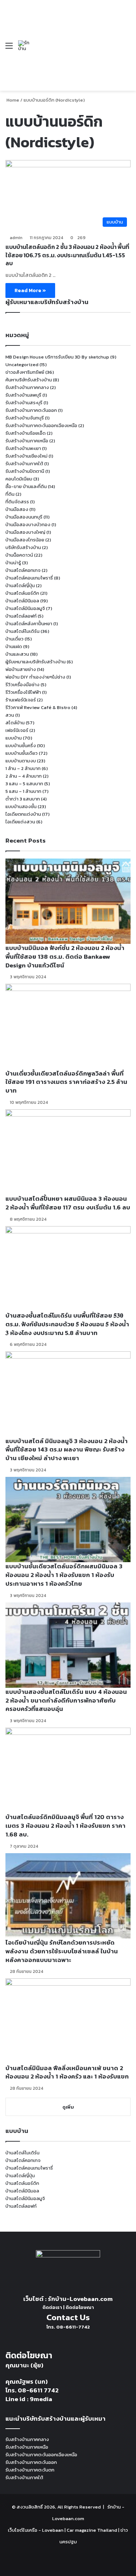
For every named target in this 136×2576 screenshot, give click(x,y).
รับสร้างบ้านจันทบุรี (25, 418)
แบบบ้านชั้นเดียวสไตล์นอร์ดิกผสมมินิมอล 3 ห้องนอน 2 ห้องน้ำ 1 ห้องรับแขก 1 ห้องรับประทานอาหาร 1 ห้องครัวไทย (64, 1575)
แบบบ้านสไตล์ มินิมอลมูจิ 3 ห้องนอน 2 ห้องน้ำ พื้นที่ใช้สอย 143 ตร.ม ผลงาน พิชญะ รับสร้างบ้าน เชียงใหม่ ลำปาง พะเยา (67, 1450)
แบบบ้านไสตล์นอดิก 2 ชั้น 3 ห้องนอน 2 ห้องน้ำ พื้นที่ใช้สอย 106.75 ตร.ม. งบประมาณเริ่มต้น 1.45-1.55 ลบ (67, 255)
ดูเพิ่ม (68, 2107)
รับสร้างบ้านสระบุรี (24, 403)
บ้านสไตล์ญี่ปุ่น (20, 585)
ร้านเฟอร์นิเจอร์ (21, 700)
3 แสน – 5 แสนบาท (24, 784)
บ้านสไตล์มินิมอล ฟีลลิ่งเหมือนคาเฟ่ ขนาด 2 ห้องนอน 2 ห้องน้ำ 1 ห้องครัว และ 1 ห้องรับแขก (67, 2072)
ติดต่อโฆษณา (80, 2307)
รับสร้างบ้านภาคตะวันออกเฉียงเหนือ (41, 425)
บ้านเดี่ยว (15, 639)
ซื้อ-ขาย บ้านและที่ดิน (26, 486)
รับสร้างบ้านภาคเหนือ (27, 441)
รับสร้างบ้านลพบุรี (23, 395)
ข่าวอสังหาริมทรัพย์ (25, 372)
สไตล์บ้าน (15, 723)
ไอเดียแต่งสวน (20, 822)
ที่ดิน (10, 494)
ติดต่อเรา (52, 2307)
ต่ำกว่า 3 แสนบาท (23, 799)
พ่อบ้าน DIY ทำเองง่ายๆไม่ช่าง (35, 677)
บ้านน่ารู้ (13, 563)
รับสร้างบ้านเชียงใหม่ (26, 456)
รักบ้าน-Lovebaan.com (80, 2299)
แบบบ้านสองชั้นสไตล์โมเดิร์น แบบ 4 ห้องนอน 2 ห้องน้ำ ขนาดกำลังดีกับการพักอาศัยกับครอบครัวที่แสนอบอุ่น (66, 1700)
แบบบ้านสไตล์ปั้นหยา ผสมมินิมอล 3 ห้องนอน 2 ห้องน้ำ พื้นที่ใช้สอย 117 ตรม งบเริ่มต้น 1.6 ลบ (68, 1203)
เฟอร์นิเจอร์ (17, 730)
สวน (10, 715)
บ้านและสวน (17, 654)
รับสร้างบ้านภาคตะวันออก (31, 410)
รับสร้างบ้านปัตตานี (25, 471)
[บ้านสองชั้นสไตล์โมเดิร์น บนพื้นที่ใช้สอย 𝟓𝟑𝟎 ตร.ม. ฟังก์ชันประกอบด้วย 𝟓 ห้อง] (68, 1269)
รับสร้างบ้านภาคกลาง (27, 387)
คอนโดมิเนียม (19, 479)
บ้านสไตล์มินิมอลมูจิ (25, 608)
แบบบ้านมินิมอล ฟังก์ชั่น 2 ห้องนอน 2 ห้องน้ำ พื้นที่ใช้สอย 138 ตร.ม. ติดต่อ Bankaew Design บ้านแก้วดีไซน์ (65, 957)
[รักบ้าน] (25, 46)
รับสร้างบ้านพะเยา (23, 448)
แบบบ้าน (14, 738)
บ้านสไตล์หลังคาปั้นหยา (29, 624)
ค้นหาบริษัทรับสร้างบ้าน (29, 380)
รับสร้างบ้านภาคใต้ (24, 464)
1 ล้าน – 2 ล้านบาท (23, 768)
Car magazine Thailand (92, 2530)
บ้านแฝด (14, 646)
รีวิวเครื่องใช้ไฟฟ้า (23, 692)
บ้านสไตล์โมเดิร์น (22, 631)
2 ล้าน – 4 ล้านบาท (24, 776)
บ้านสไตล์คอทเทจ (23, 570)
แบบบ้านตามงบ (21, 761)
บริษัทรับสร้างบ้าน (23, 547)
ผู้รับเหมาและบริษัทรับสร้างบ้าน (36, 662)
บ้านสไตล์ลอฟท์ (21, 616)
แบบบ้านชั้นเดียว (22, 753)
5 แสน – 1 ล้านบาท (23, 791)
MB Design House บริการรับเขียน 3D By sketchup (57, 357)
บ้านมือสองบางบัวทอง (28, 525)
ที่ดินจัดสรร (17, 502)
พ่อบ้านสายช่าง (21, 669)
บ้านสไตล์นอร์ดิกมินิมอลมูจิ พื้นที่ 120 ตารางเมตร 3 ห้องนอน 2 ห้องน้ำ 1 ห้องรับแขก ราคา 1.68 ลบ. (65, 1826)
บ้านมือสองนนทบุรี (24, 517)
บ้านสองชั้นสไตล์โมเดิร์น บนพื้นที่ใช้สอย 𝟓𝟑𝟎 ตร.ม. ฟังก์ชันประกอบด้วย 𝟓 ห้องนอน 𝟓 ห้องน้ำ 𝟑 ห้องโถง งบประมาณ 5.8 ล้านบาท (67, 1324)
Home (12, 100)
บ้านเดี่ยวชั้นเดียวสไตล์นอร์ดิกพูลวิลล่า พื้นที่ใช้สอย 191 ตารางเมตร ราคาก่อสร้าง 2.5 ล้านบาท (66, 1082)
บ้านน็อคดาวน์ (19, 555)
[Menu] (9, 48)
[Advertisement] (75, 40)
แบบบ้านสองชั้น (21, 806)
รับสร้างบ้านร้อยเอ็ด (26, 433)
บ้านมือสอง (17, 509)
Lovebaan (53, 2530)
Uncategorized (22, 365)
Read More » (30, 290)
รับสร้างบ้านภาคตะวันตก (30, 2470)
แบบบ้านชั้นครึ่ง (21, 746)
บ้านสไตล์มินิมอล (22, 601)
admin (16, 238)
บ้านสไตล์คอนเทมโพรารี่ (29, 578)
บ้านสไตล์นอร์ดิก (22, 593)
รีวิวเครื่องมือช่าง (22, 685)
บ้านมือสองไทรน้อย (25, 540)
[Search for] (127, 48)
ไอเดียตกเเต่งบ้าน (23, 814)
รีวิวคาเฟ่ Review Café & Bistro (38, 707)
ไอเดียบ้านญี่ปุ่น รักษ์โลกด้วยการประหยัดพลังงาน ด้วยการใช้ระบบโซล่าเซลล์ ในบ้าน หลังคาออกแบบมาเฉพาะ (62, 1951)
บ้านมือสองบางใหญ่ (25, 532)
